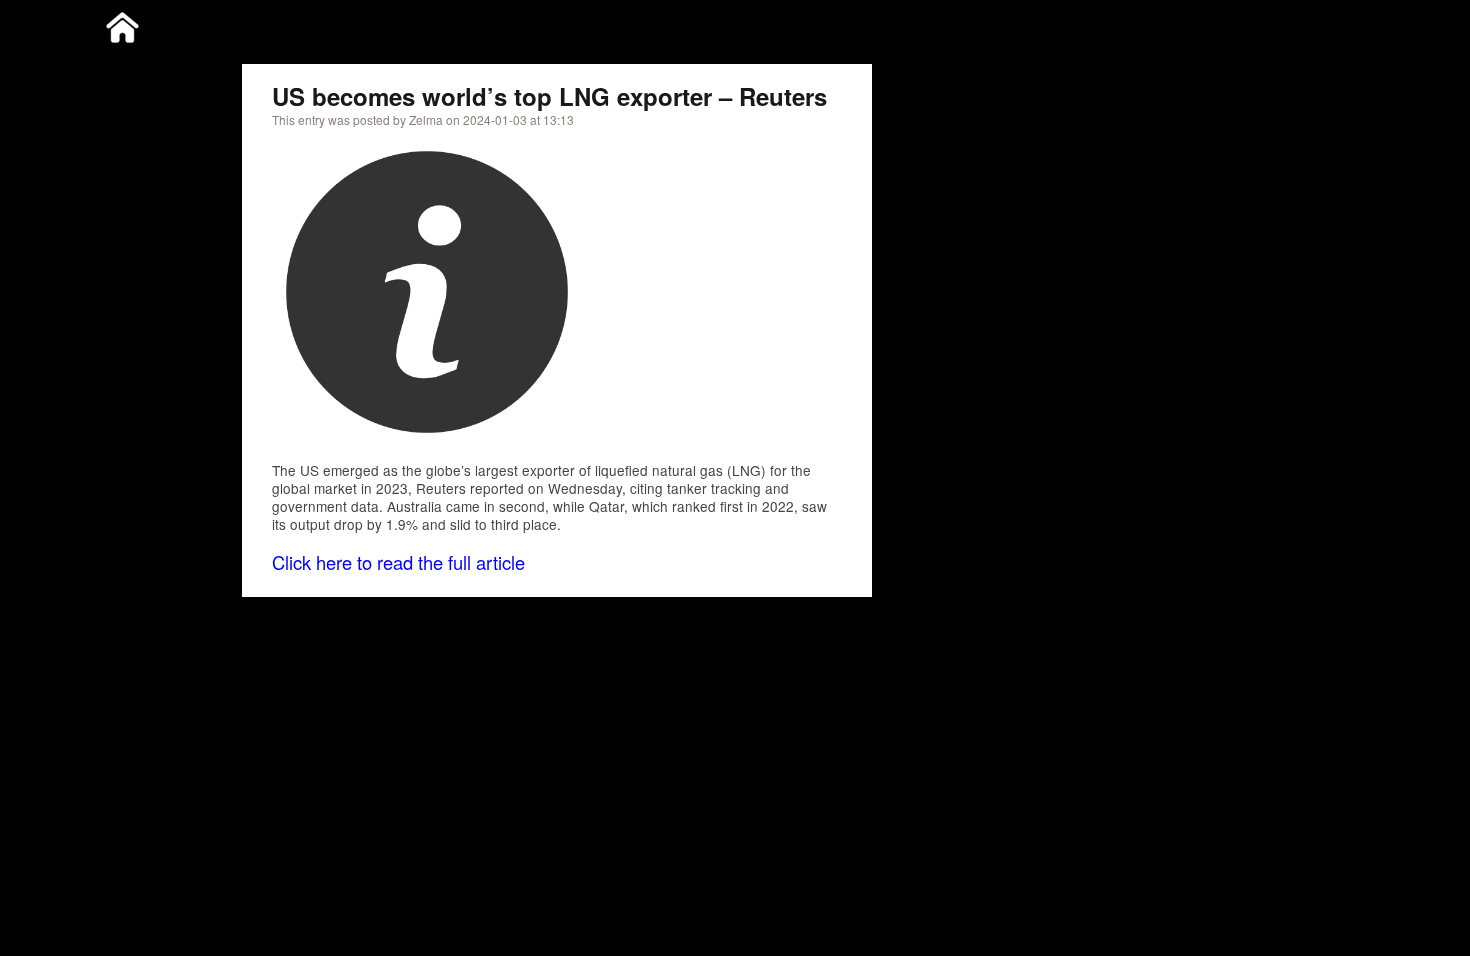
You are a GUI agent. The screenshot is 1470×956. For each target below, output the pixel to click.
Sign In (1326, 23)
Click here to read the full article (398, 562)
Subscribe (1254, 23)
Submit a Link (1162, 23)
